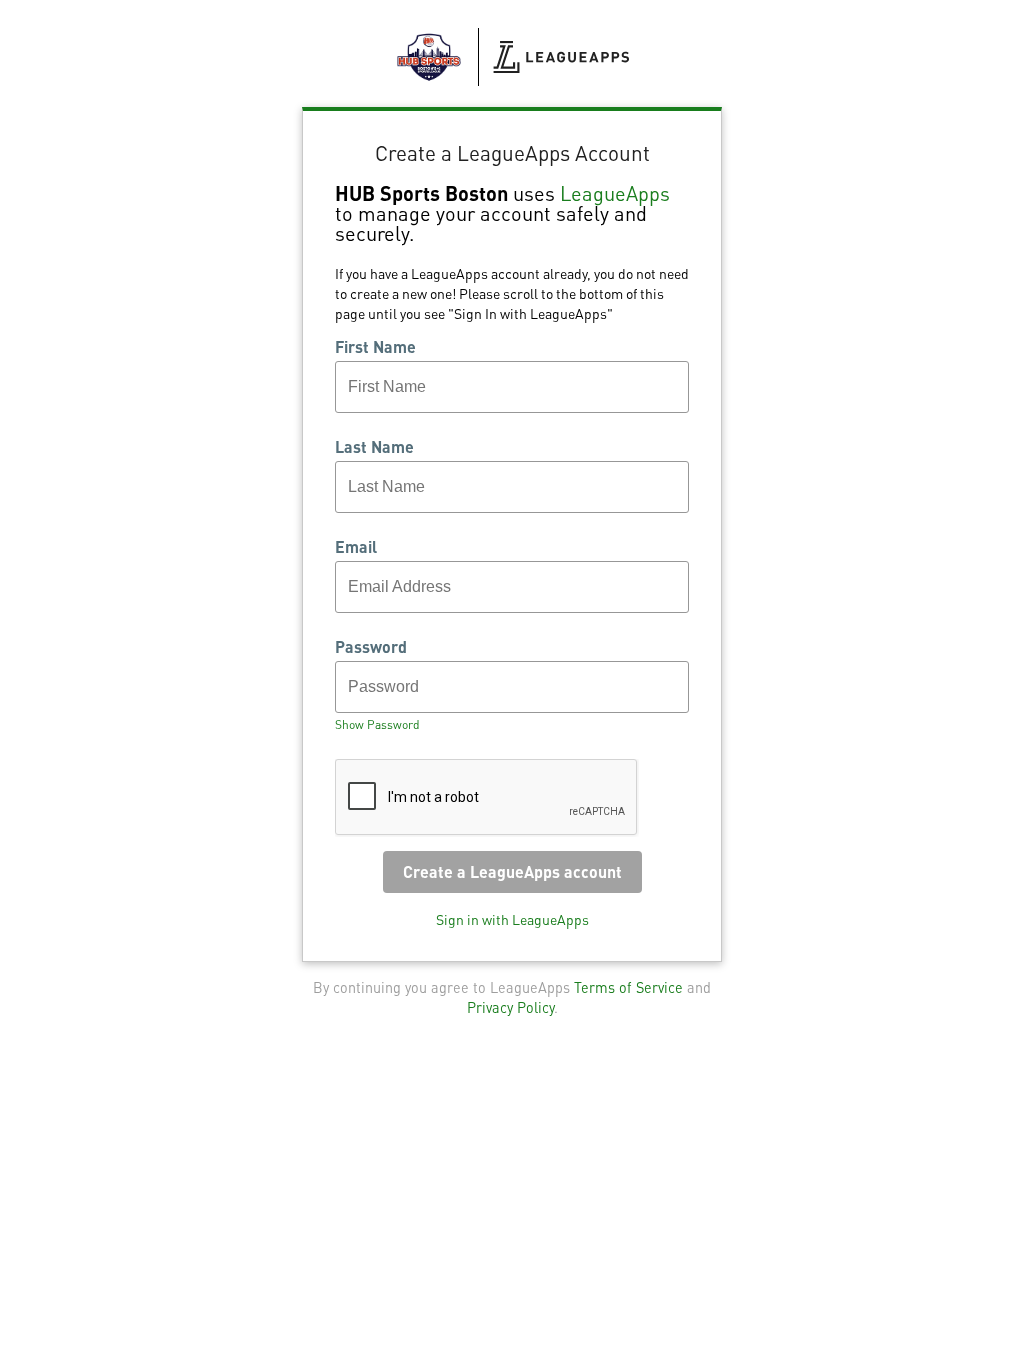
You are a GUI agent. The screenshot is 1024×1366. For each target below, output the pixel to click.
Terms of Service (628, 987)
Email (356, 547)
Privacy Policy (510, 1007)
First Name (375, 347)
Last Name (374, 447)
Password (371, 647)
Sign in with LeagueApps (512, 919)
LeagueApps (615, 193)
